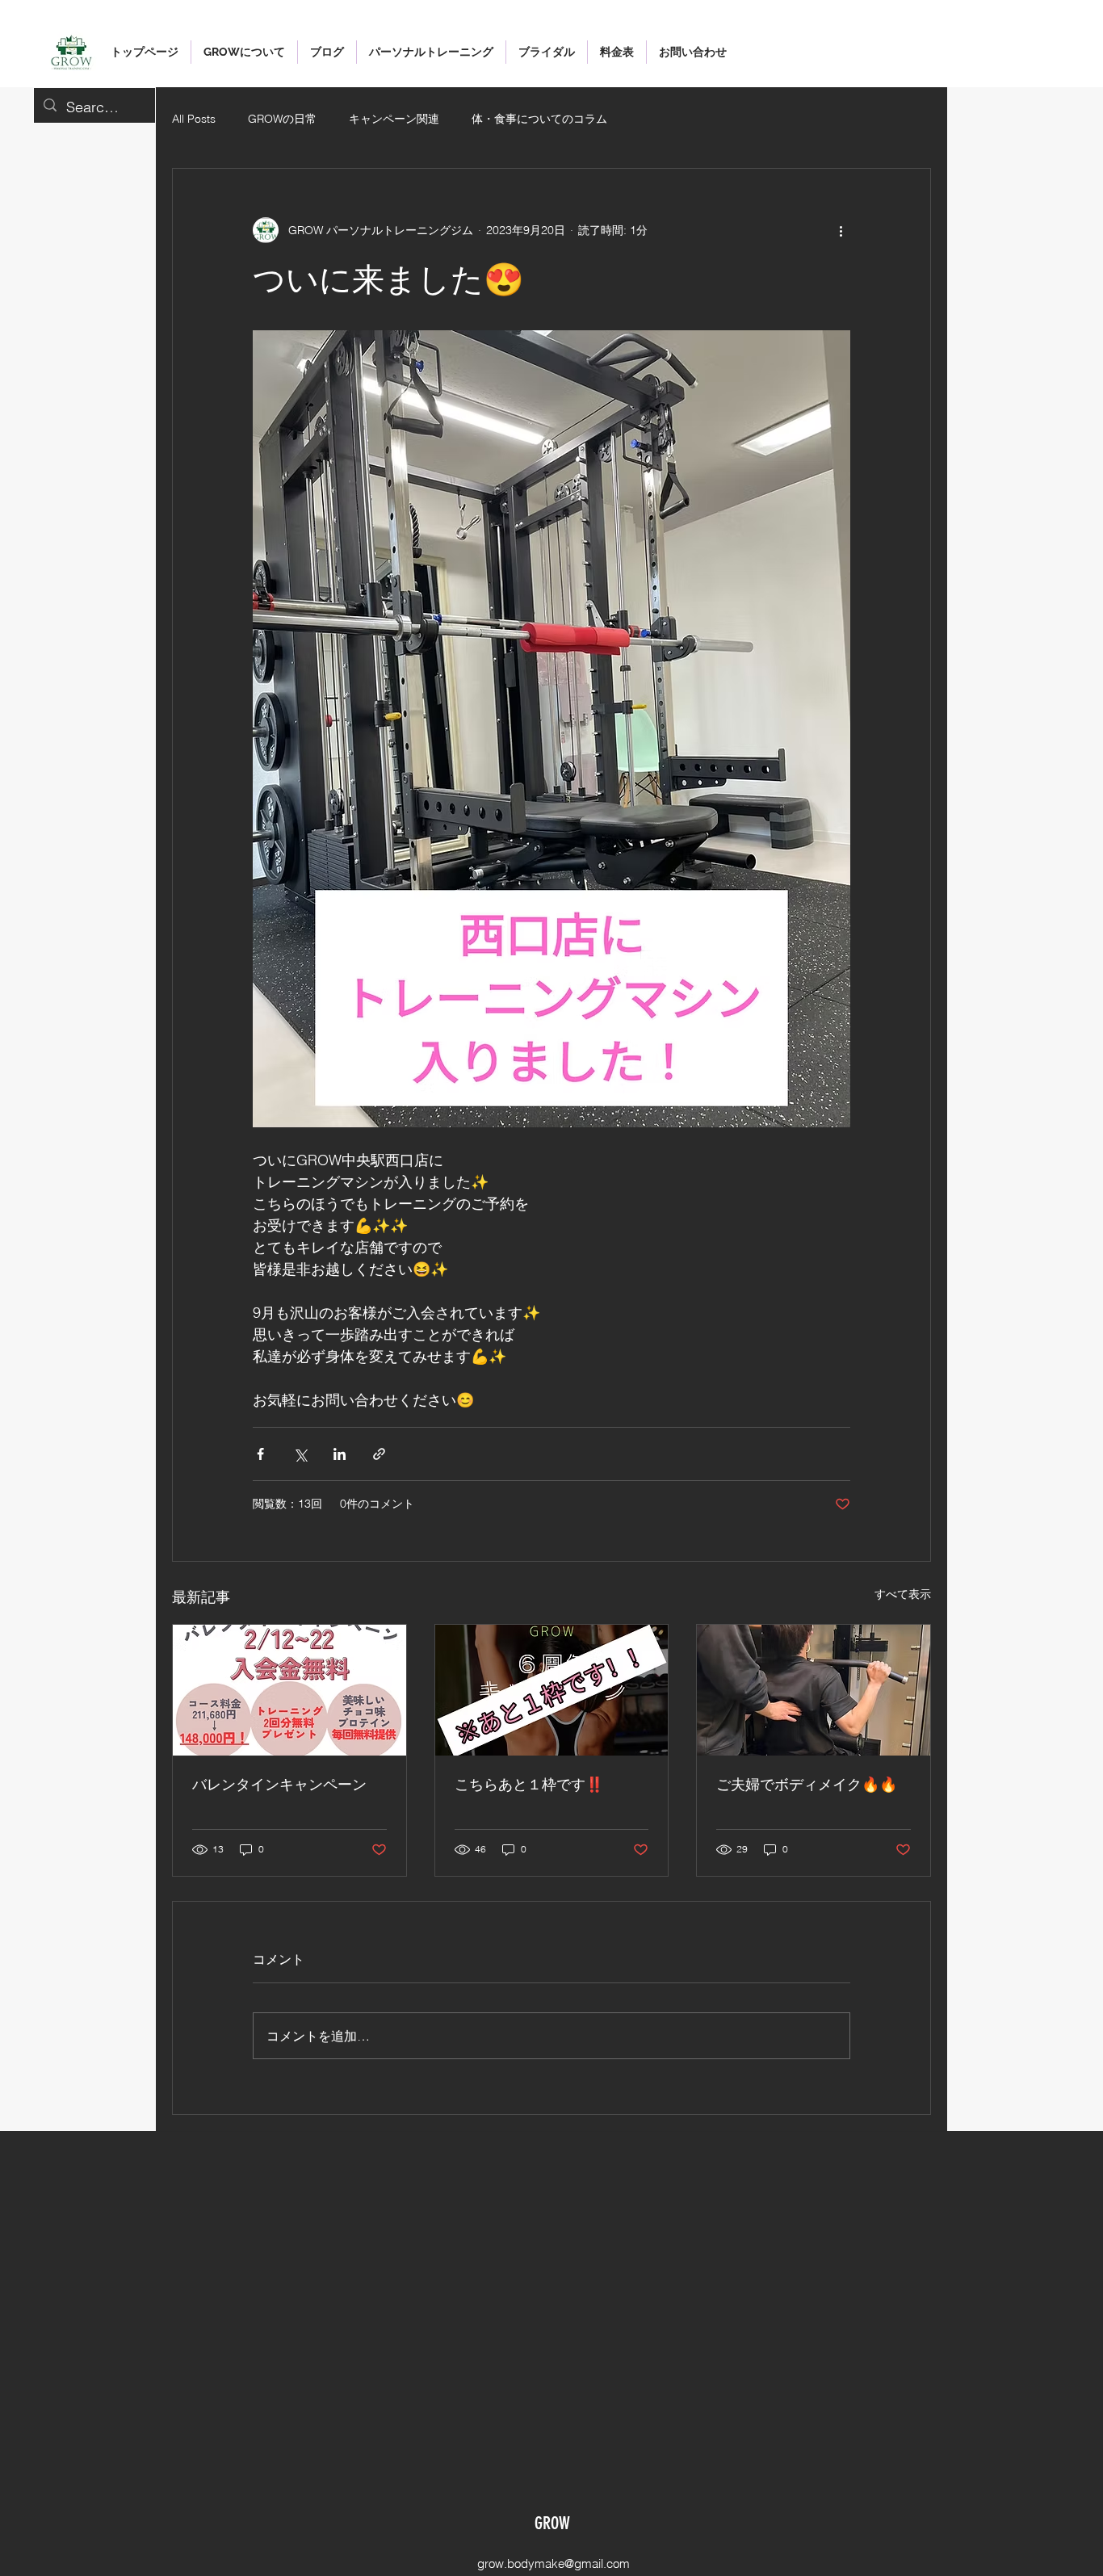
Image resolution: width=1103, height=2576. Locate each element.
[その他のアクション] (841, 230)
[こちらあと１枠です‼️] (552, 1690)
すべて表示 (903, 1594)
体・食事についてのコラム (539, 119)
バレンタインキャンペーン (279, 1785)
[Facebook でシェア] (260, 1454)
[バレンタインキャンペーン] (289, 1690)
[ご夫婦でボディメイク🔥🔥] (814, 1690)
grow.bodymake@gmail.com (554, 2563)
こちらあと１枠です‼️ (529, 1785)
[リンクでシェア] (379, 1454)
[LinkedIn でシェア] (340, 1454)
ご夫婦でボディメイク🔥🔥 (807, 1785)
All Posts (194, 119)
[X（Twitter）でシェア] (300, 1454)
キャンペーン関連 (394, 119)
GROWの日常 (282, 119)
